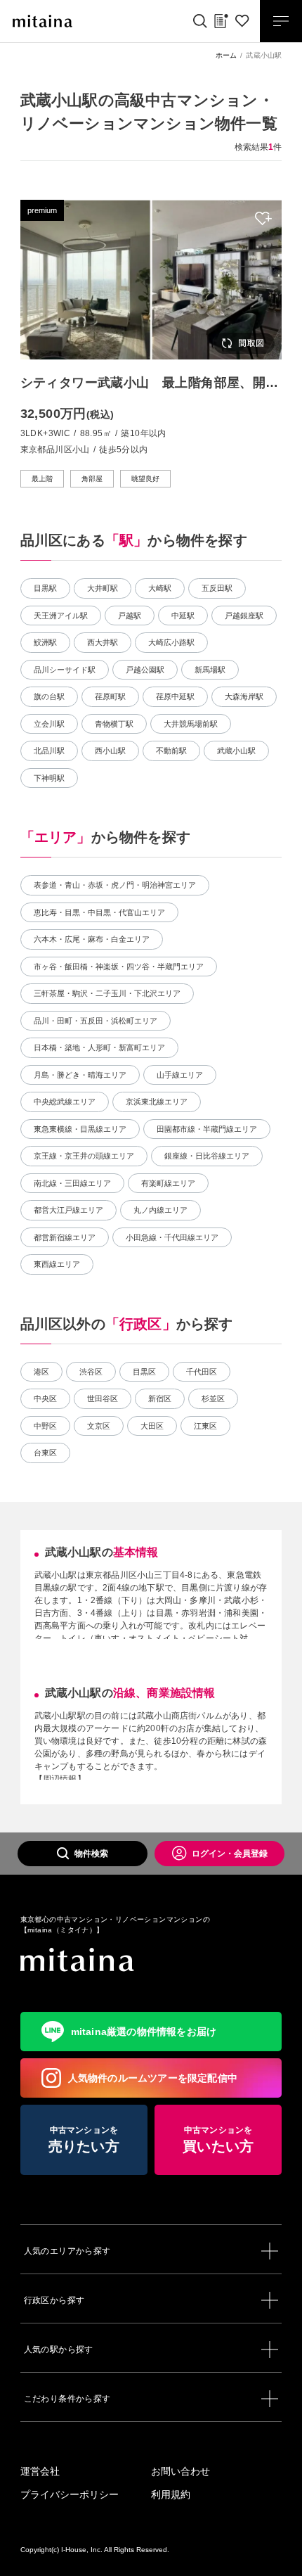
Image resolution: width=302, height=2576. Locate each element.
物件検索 (91, 1854)
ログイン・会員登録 (230, 1854)
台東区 (45, 1453)
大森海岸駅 (244, 696)
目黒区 (144, 1372)
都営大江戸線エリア (68, 1210)
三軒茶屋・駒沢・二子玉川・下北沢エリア (107, 993)
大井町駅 (103, 588)
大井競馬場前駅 (191, 724)
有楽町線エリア (168, 1183)
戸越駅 (130, 616)
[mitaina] (151, 1960)
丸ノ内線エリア (160, 1210)
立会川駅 (49, 724)
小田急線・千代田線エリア (172, 1237)
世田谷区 (103, 1398)
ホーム (226, 55)
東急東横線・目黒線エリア (80, 1129)
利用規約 (171, 2494)
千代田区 (202, 1372)
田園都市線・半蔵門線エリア (207, 1129)
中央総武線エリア (65, 1102)
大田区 (152, 1426)
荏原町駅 (110, 696)
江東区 (205, 1426)
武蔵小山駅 (236, 751)
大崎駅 (160, 588)
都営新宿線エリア (65, 1237)
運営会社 (40, 2471)
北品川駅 (49, 751)
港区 (41, 1372)
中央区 (45, 1398)
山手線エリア (180, 1075)
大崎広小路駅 (171, 642)
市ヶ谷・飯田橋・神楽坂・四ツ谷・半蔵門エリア (119, 967)
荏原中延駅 (175, 696)
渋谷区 (91, 1372)
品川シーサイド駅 (65, 670)
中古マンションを (84, 2140)
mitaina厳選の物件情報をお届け (144, 2032)
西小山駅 (110, 751)
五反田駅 (217, 588)
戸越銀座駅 (244, 616)
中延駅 (183, 616)
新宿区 (160, 1398)
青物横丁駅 (114, 724)
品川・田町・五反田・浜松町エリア (96, 1021)
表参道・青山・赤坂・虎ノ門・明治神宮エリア (115, 885)
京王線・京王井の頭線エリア (84, 1156)
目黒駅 (45, 588)
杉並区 (213, 1398)
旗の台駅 (49, 696)
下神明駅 (49, 778)
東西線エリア (57, 1264)
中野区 (45, 1426)
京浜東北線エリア (157, 1102)
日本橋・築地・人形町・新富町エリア (99, 1047)
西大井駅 (103, 642)
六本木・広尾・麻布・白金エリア (92, 939)
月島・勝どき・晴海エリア (80, 1075)
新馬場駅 (210, 670)
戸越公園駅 (145, 670)
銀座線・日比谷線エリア (207, 1156)
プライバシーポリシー (70, 2494)
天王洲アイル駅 (61, 616)
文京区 (99, 1426)
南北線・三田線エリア (72, 1183)
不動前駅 (171, 751)
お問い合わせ (180, 2471)
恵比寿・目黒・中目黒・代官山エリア (99, 912)
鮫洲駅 (45, 642)
